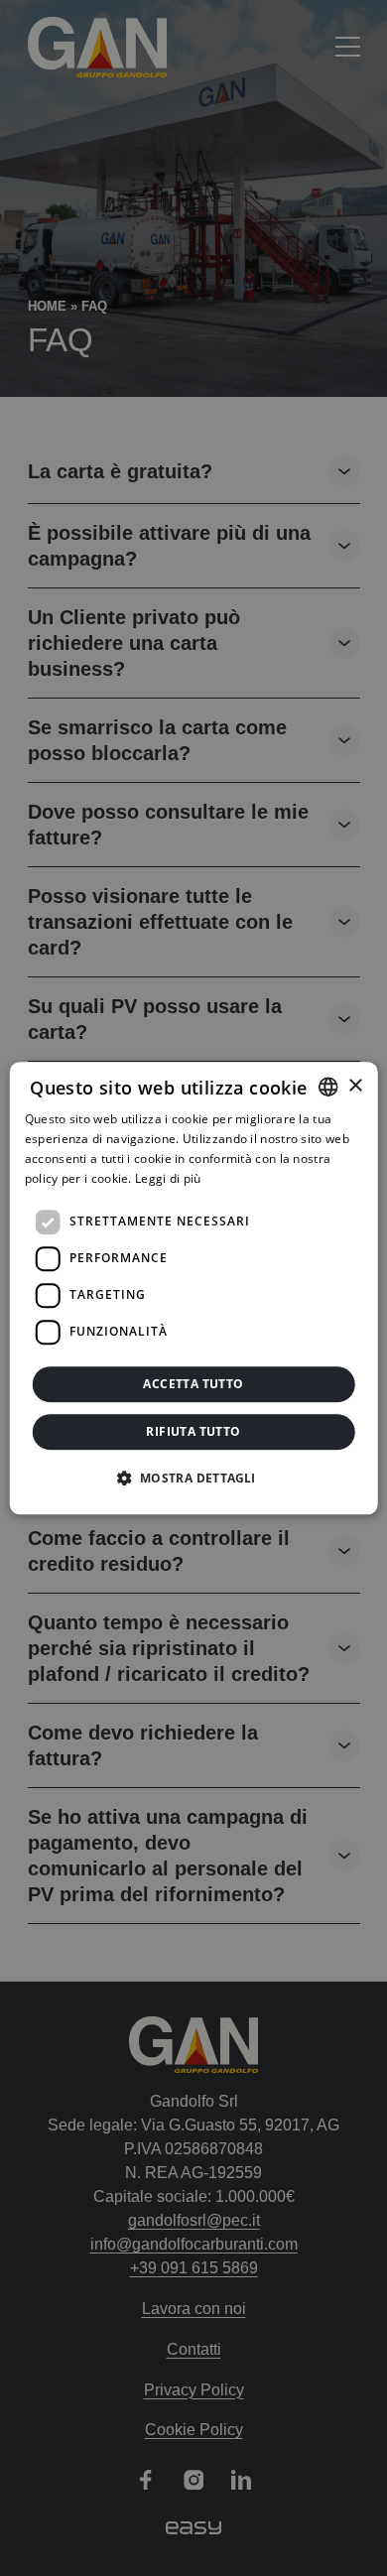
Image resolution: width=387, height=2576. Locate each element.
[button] (193, 1478)
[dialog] (194, 1288)
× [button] (355, 1086)
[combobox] (327, 1087)
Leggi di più (168, 1178)
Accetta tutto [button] (193, 1384)
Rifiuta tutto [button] (193, 1431)
